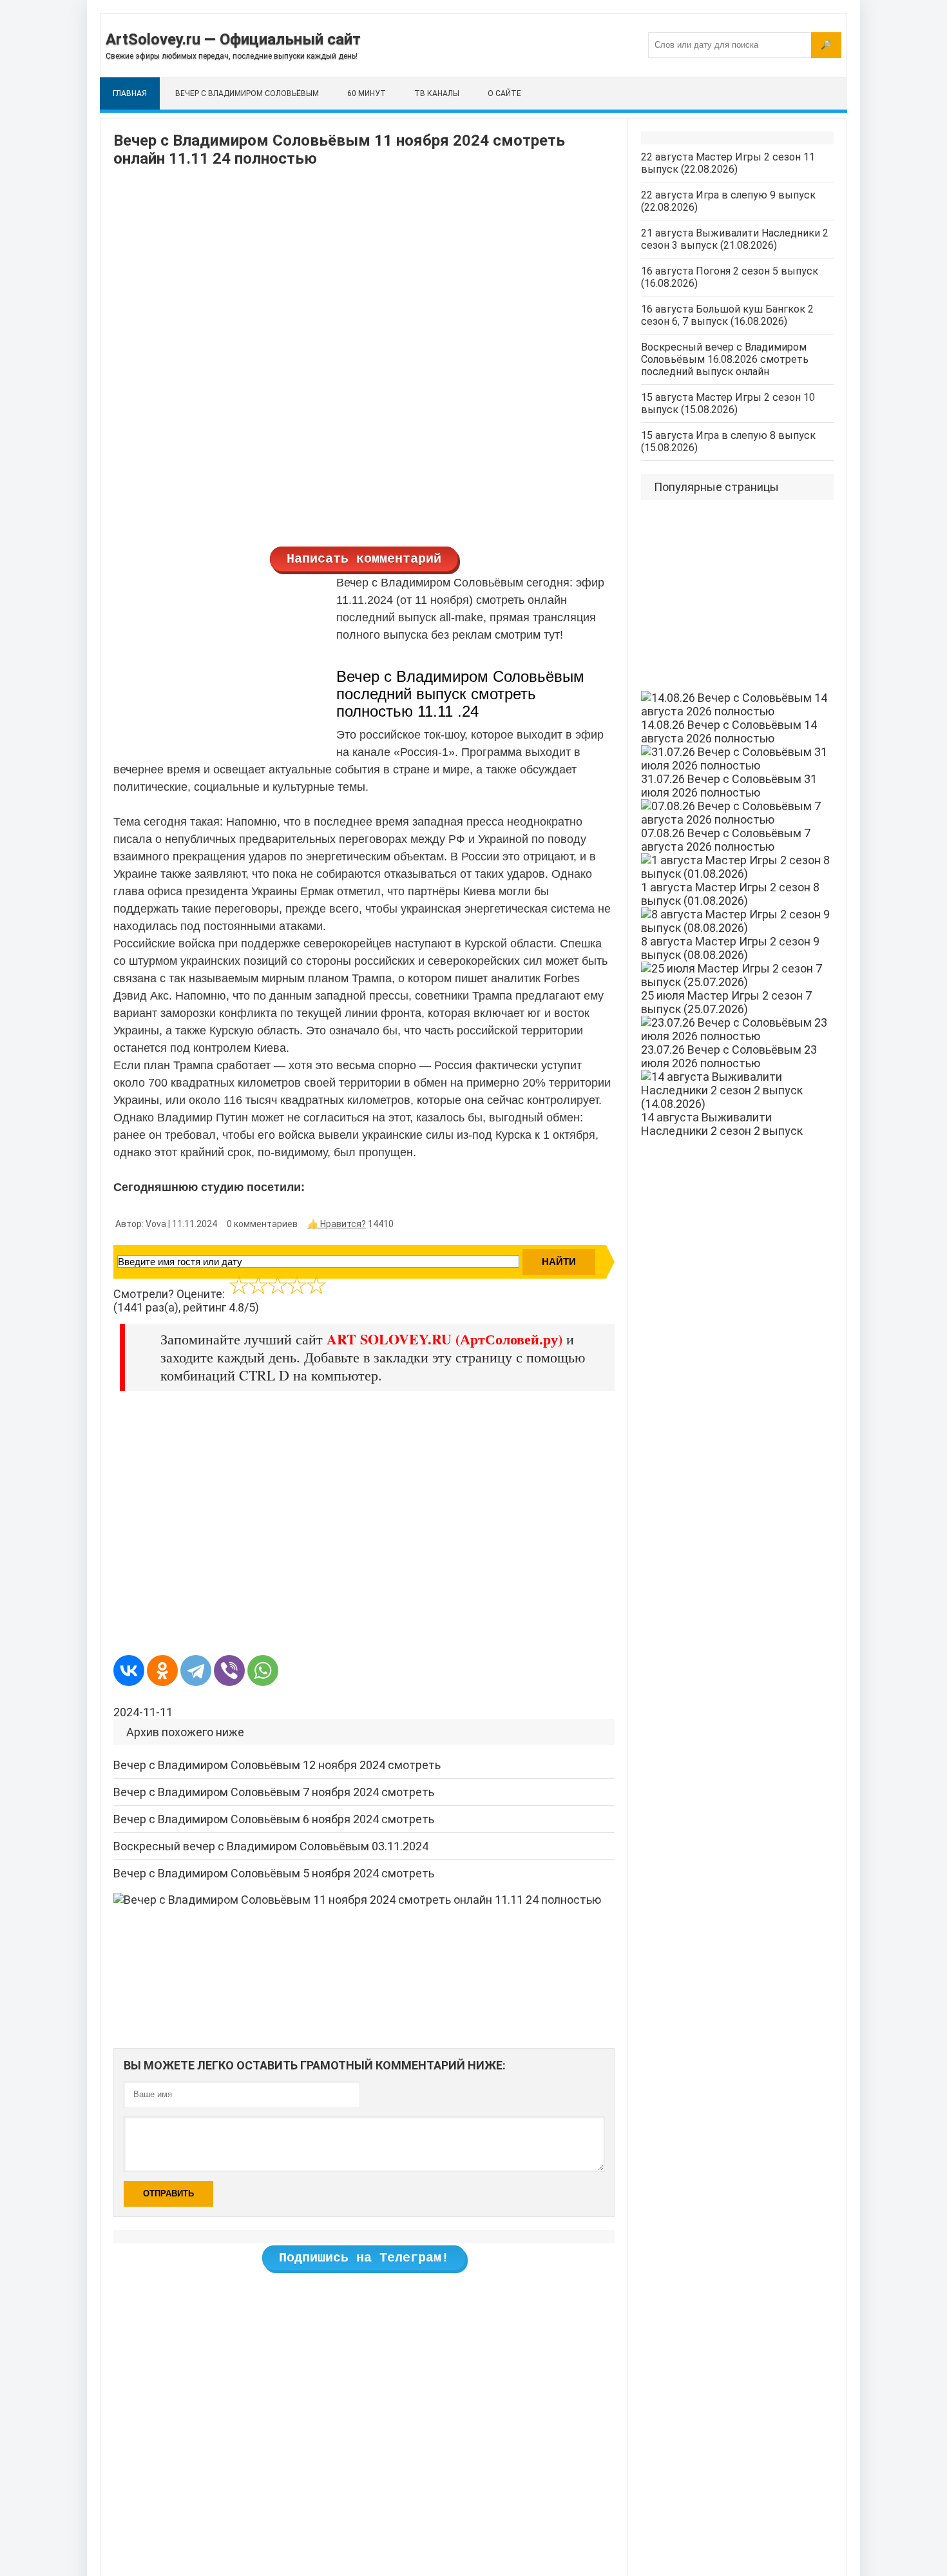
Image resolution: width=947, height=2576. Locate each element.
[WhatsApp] (263, 1671)
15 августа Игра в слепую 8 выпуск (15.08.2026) (728, 441)
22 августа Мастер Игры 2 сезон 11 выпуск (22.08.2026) (728, 163)
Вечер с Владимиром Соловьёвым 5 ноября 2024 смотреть (274, 1873)
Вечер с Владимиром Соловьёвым (247, 93)
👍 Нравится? (337, 1224)
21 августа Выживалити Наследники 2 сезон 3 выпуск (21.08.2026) (735, 239)
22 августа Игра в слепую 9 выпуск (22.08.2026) (728, 201)
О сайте (504, 93)
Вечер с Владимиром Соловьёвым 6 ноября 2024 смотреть (274, 1819)
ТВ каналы (437, 93)
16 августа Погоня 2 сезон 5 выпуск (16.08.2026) (730, 277)
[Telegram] (196, 1671)
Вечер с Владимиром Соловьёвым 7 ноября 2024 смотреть (274, 1792)
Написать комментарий (364, 559)
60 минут (367, 93)
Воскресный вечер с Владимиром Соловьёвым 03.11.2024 (271, 1846)
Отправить (168, 2193)
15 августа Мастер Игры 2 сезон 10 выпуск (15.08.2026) (728, 403)
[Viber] (229, 1671)
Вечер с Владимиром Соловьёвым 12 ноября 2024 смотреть (277, 1765)
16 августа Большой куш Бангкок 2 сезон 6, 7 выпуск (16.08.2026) (727, 315)
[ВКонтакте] (129, 1671)
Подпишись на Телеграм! (364, 2258)
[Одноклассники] (162, 1671)
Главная (130, 93)
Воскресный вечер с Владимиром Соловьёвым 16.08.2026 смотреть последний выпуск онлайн (725, 359)
